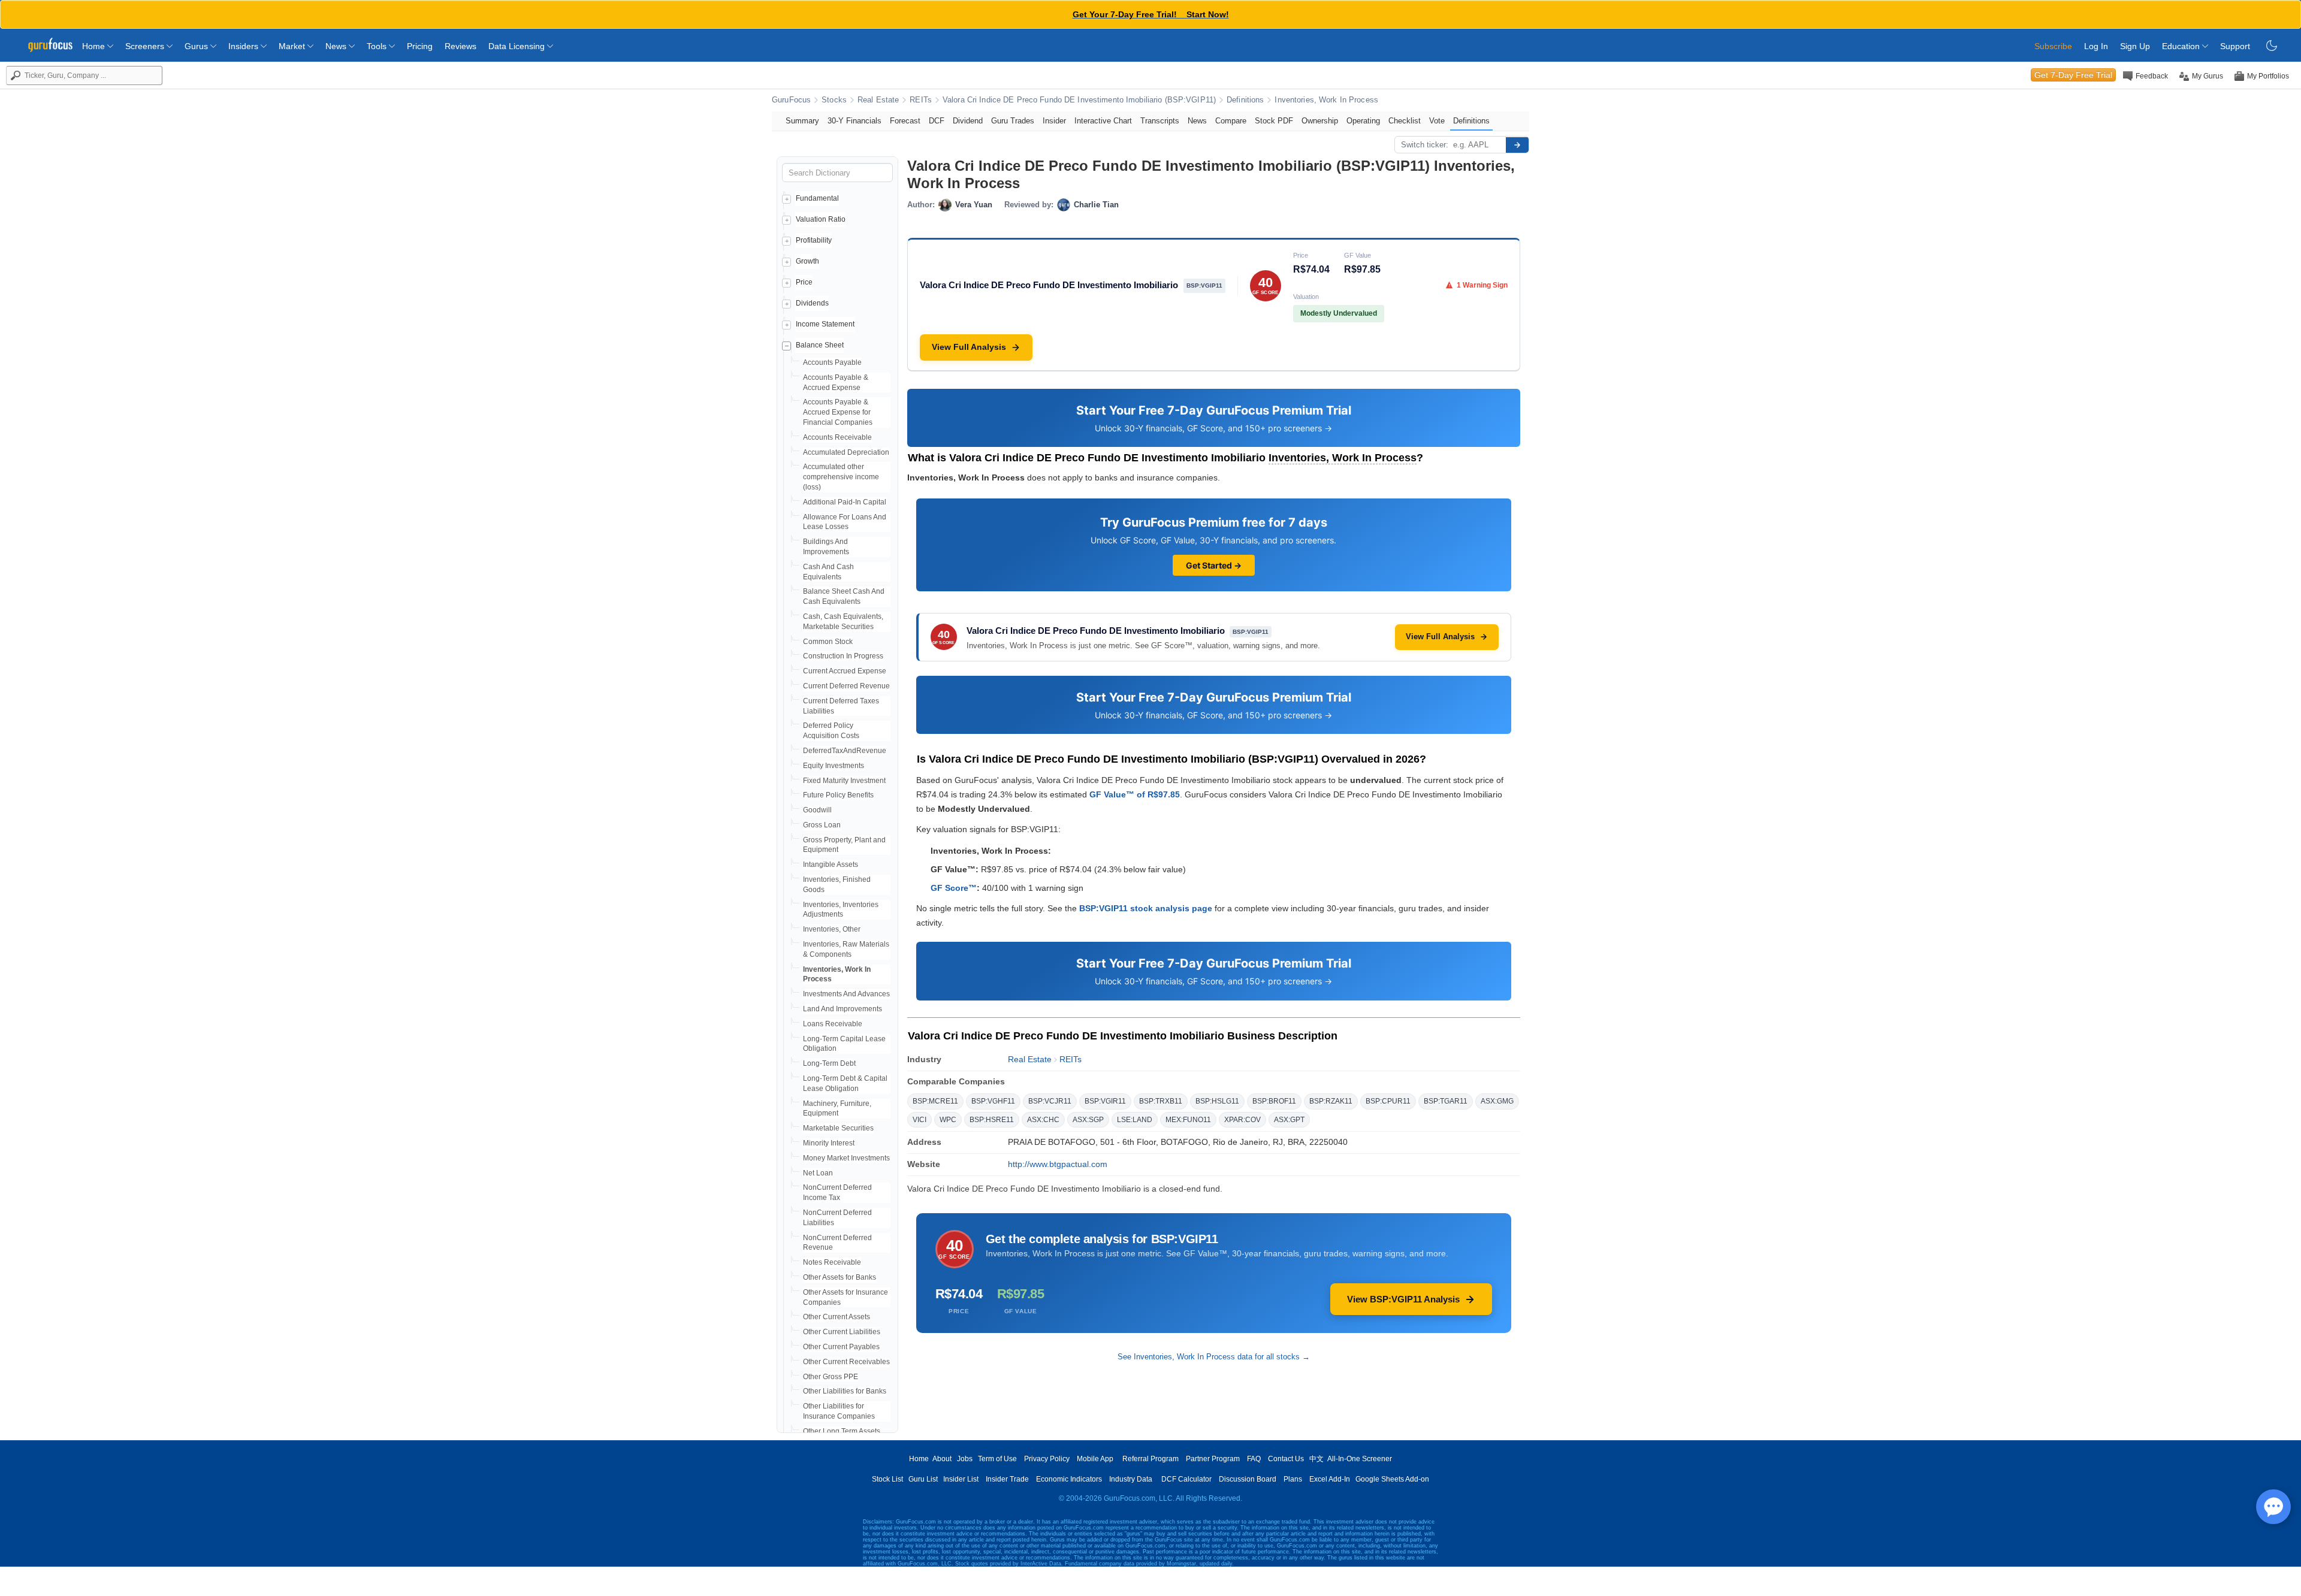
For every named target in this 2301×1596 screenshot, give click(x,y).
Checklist (1405, 121)
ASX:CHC (1043, 1120)
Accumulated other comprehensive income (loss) (841, 477)
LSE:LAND (1135, 1120)
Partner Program (1213, 1459)
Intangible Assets (831, 864)
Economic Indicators (1069, 1479)
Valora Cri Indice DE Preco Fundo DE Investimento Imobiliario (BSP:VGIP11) (1079, 100)
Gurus (197, 46)
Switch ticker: (1425, 145)
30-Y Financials (854, 121)
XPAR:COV (1242, 1120)
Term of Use (997, 1459)
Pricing (420, 46)
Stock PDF (1274, 121)
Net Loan (818, 1173)
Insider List (961, 1479)
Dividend (968, 121)
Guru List (923, 1479)
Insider (1054, 121)
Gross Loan (822, 825)
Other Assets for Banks (840, 1277)
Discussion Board (1248, 1479)
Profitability (814, 240)
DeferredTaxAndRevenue (845, 751)
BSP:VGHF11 (993, 1101)
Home (95, 46)
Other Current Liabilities (842, 1332)
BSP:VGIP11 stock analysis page (1146, 908)
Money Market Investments (846, 1158)
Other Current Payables (841, 1347)
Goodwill (817, 810)
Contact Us (1286, 1459)
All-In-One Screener (1360, 1459)
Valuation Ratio (821, 219)
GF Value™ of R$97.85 (1135, 794)
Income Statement (825, 324)
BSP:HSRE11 (992, 1120)
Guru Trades (1013, 121)
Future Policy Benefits (838, 795)
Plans (1293, 1479)
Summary (802, 121)
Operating (1363, 121)
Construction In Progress (843, 656)
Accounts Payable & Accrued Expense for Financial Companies (838, 412)
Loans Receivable (833, 1024)
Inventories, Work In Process (1326, 100)
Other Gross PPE (831, 1377)
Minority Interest (829, 1143)
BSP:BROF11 (1274, 1101)
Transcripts (1160, 121)
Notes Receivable (832, 1262)
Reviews (460, 46)
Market (293, 46)
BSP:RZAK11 (1331, 1101)
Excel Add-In (1330, 1479)
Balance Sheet (820, 345)
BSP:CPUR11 (1388, 1101)
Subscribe (2053, 46)
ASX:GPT (1289, 1120)
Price (804, 282)
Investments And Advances (846, 994)
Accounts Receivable (837, 437)
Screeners (146, 46)
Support (2235, 46)
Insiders (244, 46)
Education (2182, 46)
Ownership (1320, 121)
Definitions (1245, 100)
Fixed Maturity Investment (844, 781)
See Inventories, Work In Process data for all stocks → (1214, 1357)
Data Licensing (518, 46)
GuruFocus (791, 100)
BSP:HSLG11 (1217, 1101)
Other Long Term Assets (842, 1431)
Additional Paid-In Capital (845, 502)
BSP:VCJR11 (1050, 1101)
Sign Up (2135, 46)
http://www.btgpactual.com (1058, 1164)
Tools (378, 46)
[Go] (1517, 145)
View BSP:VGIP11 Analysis (1403, 1299)
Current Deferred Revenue (846, 686)
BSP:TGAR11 (1446, 1101)
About (942, 1459)
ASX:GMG (1497, 1101)
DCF (937, 121)
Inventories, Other (832, 929)
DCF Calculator (1186, 1479)
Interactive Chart (1103, 121)
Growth (807, 261)
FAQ (1254, 1459)
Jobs (965, 1459)
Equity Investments (834, 766)
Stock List (887, 1479)
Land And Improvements (843, 1009)
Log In (2096, 46)
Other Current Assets (837, 1317)
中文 (1316, 1459)
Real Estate (878, 100)
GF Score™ (954, 888)
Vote (1437, 121)
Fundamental (817, 198)
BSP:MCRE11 (935, 1101)
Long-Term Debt (829, 1063)
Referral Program (1150, 1459)
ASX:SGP (1088, 1120)
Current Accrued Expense (845, 671)
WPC (948, 1120)
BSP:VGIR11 (1105, 1101)
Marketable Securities (838, 1128)
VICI (920, 1120)
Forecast (905, 121)
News (337, 46)
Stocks (834, 100)
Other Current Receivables (846, 1362)
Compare (1231, 121)
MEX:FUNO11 (1188, 1120)
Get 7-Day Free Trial (2073, 75)
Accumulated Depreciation (846, 452)
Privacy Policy (1047, 1459)
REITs (921, 100)
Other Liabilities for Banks (845, 1391)
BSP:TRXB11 (1161, 1101)
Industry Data (1131, 1479)
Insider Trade (1007, 1479)
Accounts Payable (832, 362)
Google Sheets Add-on (1392, 1479)
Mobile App (1095, 1459)
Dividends (812, 303)
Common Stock (828, 642)
